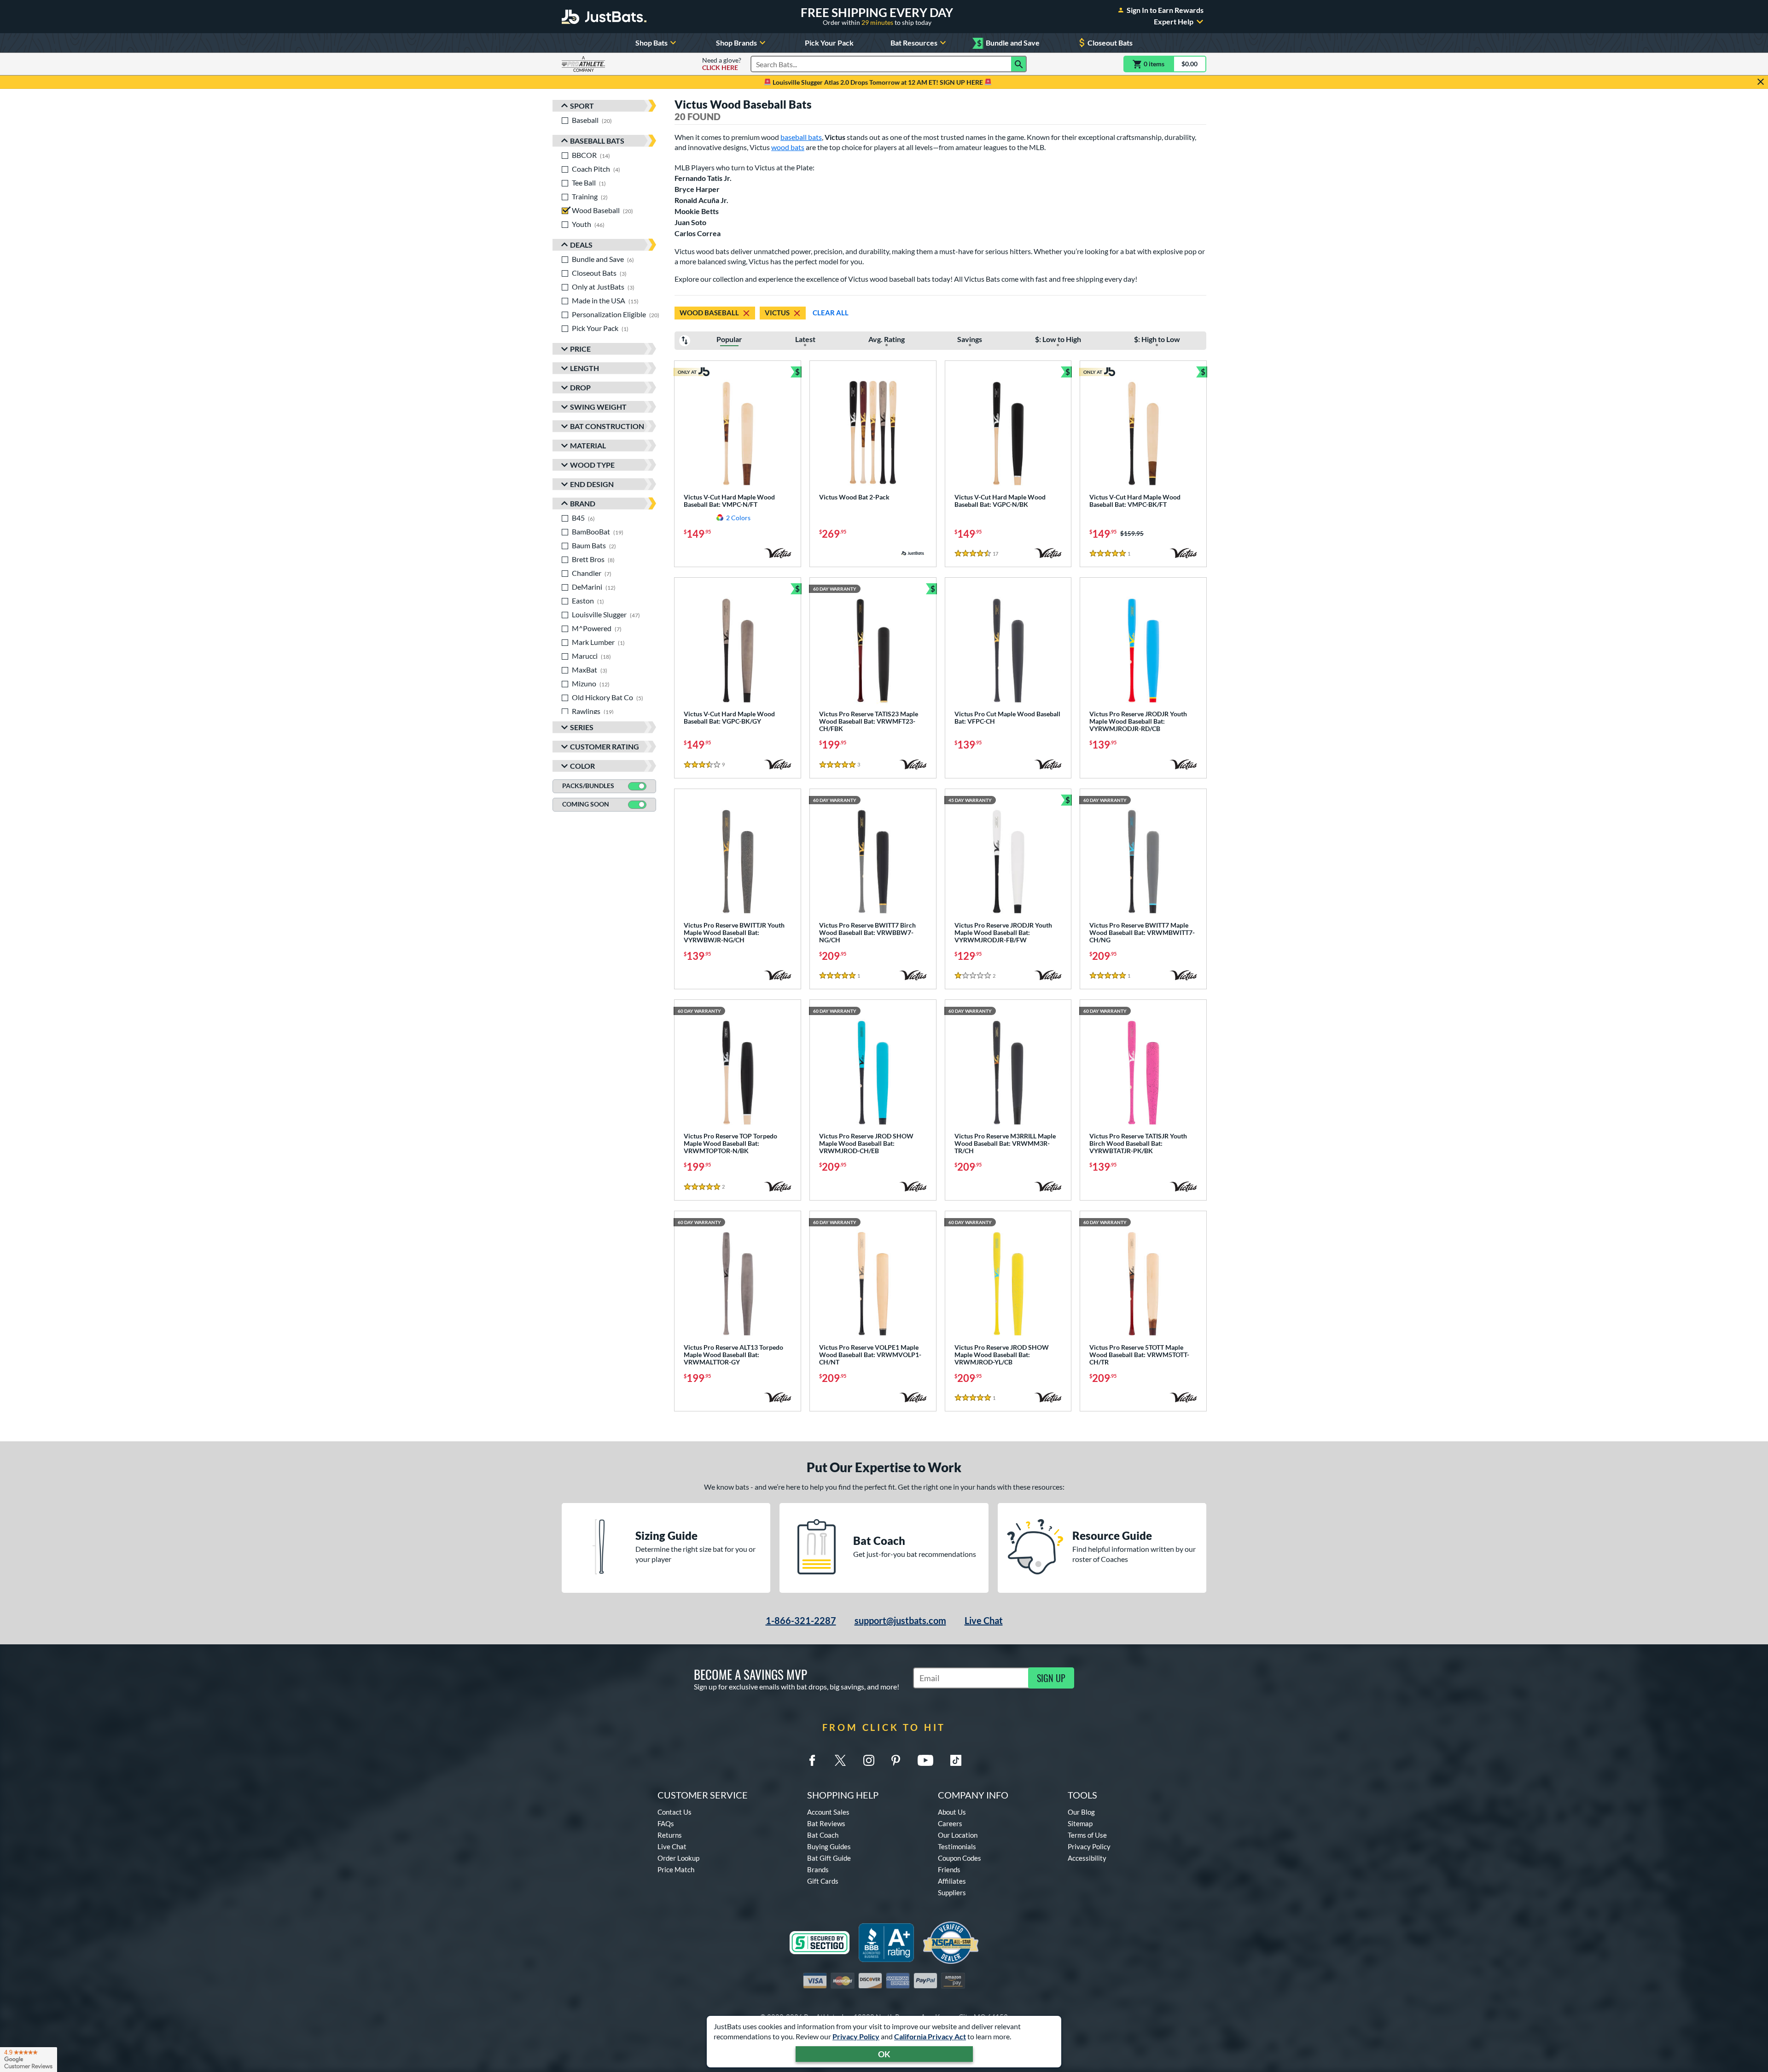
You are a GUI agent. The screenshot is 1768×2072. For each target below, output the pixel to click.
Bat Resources (914, 43)
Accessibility (1087, 1858)
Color (582, 766)
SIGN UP (1051, 1678)
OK (884, 2054)
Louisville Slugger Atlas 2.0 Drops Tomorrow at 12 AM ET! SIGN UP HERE (878, 82)
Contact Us (675, 1812)
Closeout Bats (1110, 43)
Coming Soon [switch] (586, 804)
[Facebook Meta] (812, 1760)
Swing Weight (598, 407)
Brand (583, 503)
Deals (581, 245)
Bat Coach (823, 1835)
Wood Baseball (709, 313)
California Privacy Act (930, 2036)
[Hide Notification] (1761, 82)
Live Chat (984, 1620)
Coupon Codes (960, 1858)
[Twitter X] (840, 1760)
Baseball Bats (597, 141)
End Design (592, 484)
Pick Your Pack (829, 43)
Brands (818, 1869)
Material (588, 445)
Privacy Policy (856, 2036)
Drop (580, 387)
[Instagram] (869, 1760)
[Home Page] (604, 17)
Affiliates (952, 1881)
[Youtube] (925, 1760)
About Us (952, 1812)
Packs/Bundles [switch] (588, 786)
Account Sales (828, 1812)
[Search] (1019, 64)
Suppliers (952, 1892)
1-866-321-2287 (801, 1620)
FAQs (666, 1823)
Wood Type (592, 465)
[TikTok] (956, 1760)
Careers (950, 1823)
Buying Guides (829, 1846)
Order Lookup (678, 1858)
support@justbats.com (900, 1620)
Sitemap (1080, 1823)
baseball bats (801, 137)
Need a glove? (722, 64)
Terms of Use (1087, 1835)
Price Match (676, 1869)
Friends (949, 1869)
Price (580, 349)
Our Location (958, 1835)
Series (582, 727)
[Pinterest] (896, 1760)
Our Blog (1081, 1812)
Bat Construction (607, 426)
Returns (670, 1835)
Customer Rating (605, 746)
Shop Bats (651, 43)
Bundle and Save (1008, 43)
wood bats (788, 147)
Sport (582, 106)
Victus (777, 313)
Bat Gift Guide (829, 1858)
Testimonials (957, 1846)
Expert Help (1174, 22)
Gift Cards (823, 1881)
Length (584, 368)
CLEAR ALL (831, 313)
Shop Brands (736, 43)
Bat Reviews (826, 1823)
